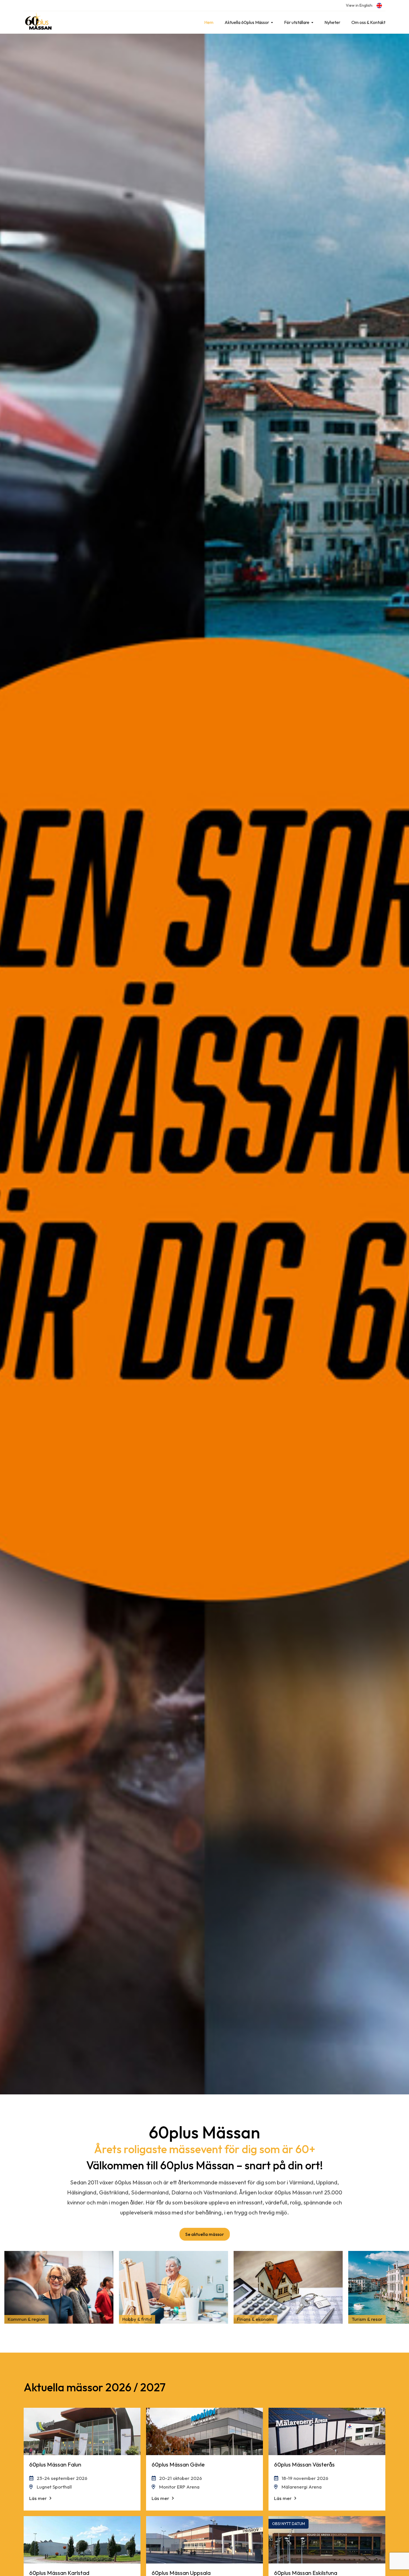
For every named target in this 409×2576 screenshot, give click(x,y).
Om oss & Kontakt (368, 22)
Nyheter (332, 22)
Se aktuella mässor (205, 2234)
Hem (209, 22)
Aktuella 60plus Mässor (247, 22)
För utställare (297, 22)
